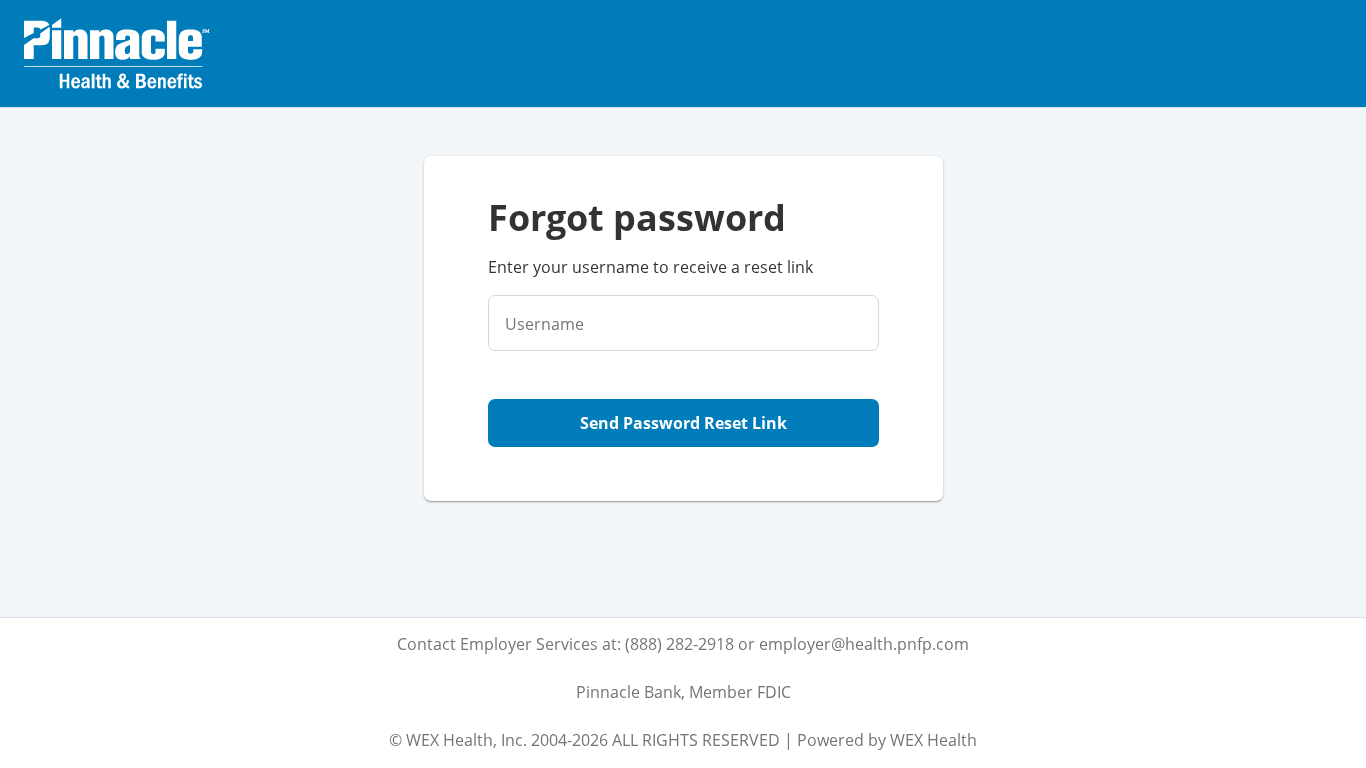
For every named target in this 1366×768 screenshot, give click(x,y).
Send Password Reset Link (683, 423)
